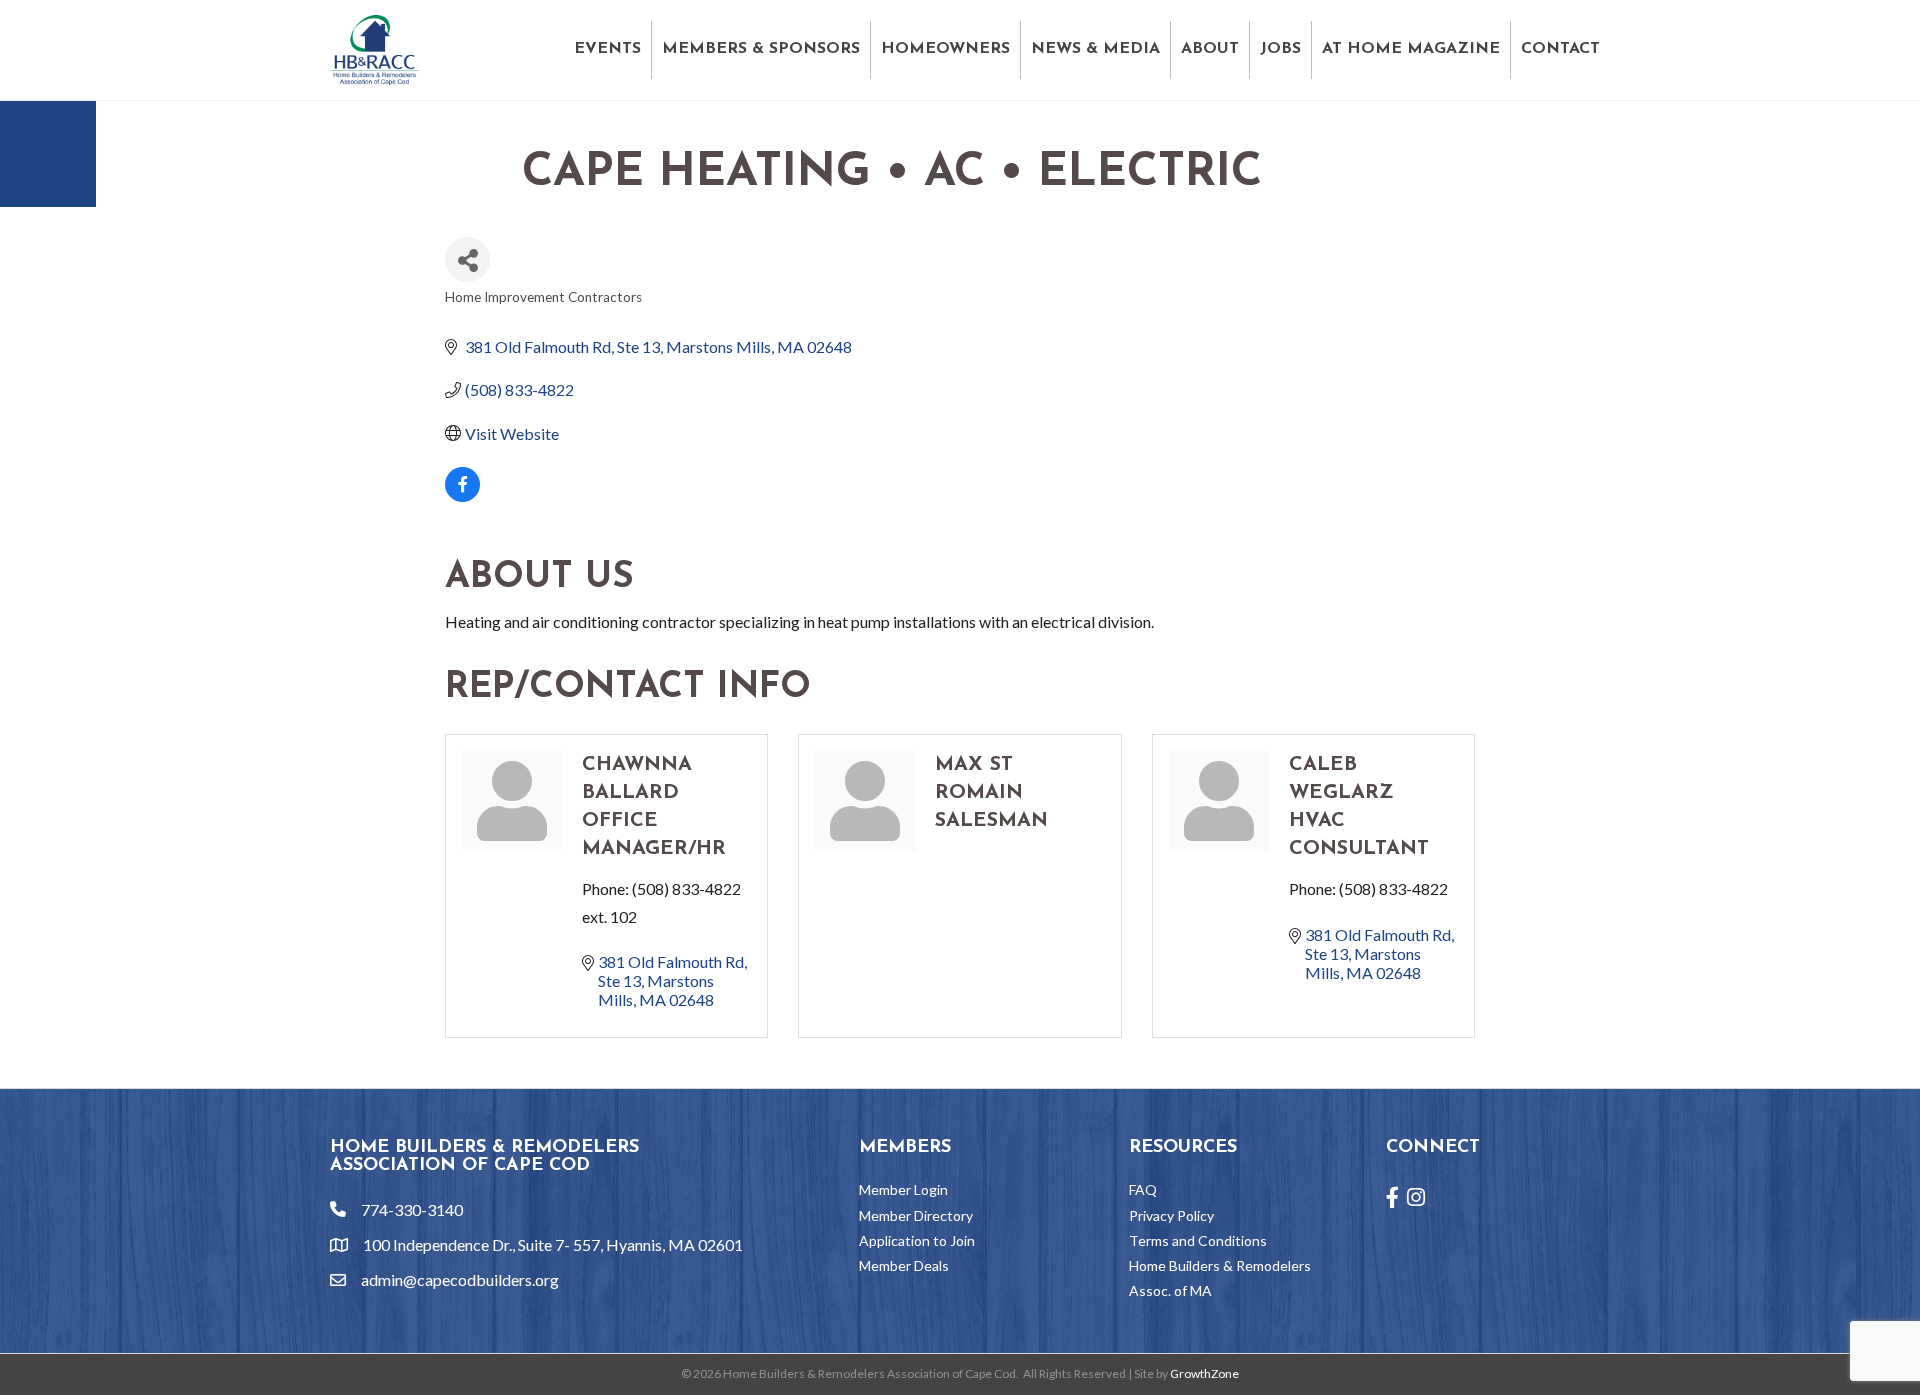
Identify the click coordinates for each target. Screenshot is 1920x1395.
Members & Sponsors (761, 49)
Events (607, 49)
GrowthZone (1204, 1373)
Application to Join (917, 1240)
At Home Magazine (1411, 49)
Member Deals (904, 1265)
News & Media (1095, 49)
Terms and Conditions (1198, 1240)
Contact (1560, 49)
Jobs (1280, 49)
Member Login (903, 1189)
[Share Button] (467, 259)
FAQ (1143, 1189)
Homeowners (945, 49)
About (1210, 49)
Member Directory (916, 1215)
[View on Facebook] (462, 495)
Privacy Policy (1171, 1215)
